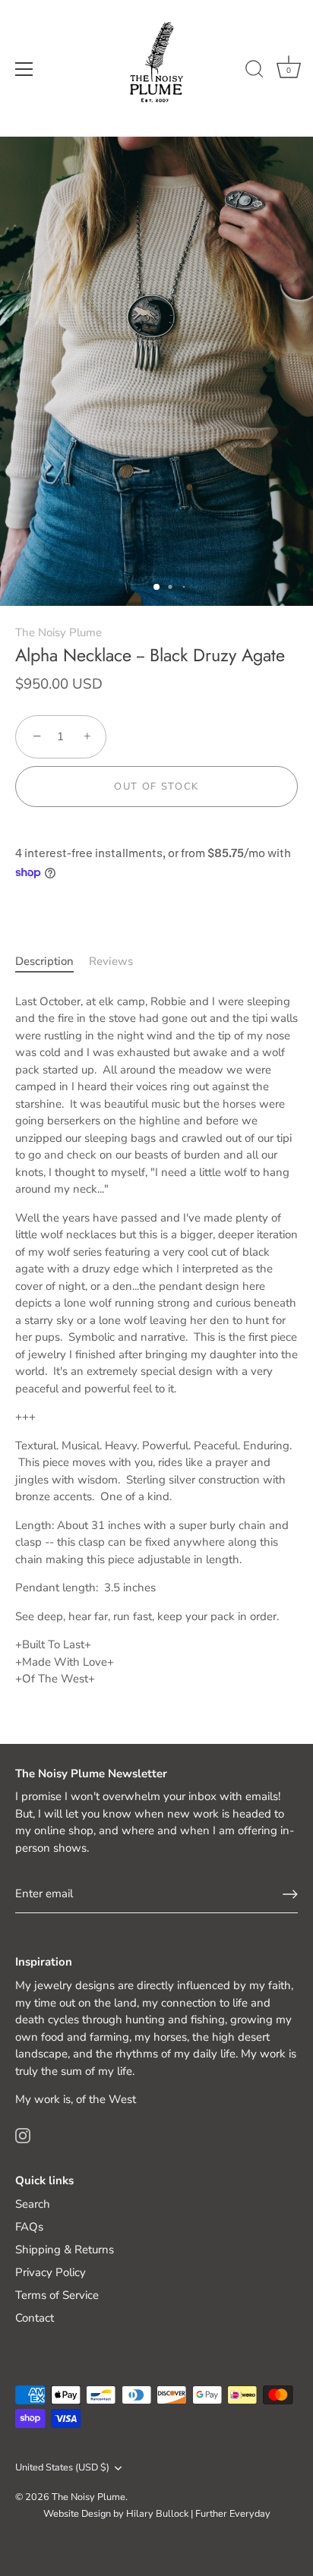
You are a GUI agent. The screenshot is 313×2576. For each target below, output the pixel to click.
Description (44, 961)
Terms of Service (57, 2295)
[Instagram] (23, 2135)
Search (33, 2204)
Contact (35, 2318)
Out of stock (156, 787)
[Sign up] (290, 1894)
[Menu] (24, 69)
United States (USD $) (62, 2468)
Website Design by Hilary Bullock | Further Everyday (157, 2514)
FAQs (29, 2227)
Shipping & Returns (65, 2250)
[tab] (52, 962)
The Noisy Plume (58, 632)
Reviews (111, 961)
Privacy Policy (51, 2272)
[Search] (255, 71)
